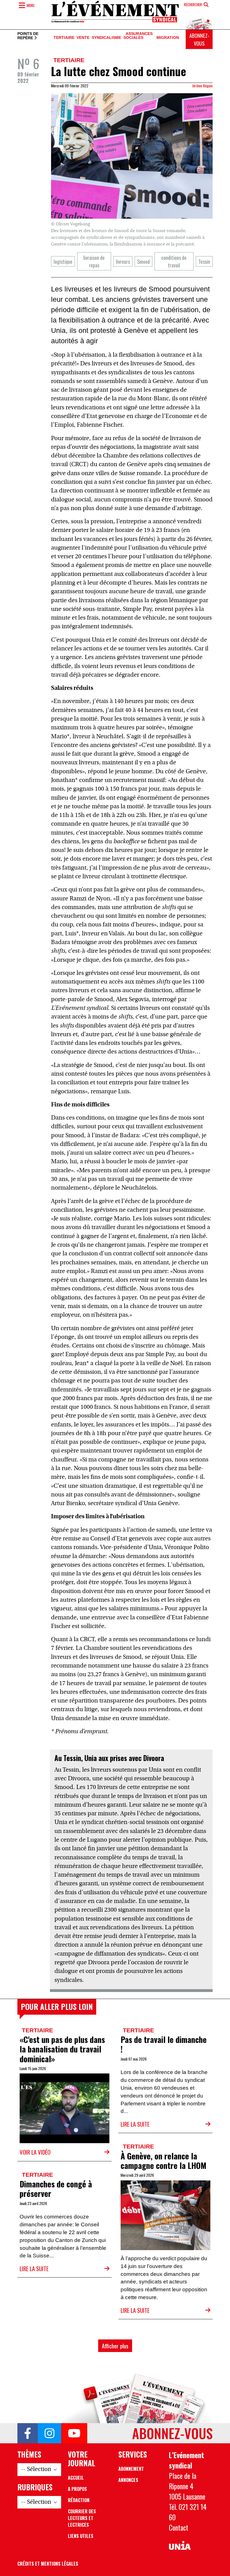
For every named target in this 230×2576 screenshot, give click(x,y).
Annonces (128, 2480)
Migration (168, 38)
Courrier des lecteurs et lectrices (82, 2518)
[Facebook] (28, 2433)
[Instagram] (50, 2433)
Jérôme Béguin (202, 86)
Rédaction (79, 2500)
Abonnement (131, 2469)
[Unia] (180, 2546)
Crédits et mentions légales (48, 2564)
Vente (83, 38)
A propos (77, 2489)
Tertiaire (64, 38)
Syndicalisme (106, 38)
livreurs (123, 261)
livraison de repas (94, 261)
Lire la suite (135, 2124)
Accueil (76, 2478)
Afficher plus (115, 2346)
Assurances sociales (138, 36)
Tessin (204, 261)
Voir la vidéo (35, 2152)
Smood (143, 261)
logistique (63, 261)
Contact (179, 2528)
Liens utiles (81, 2536)
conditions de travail (174, 261)
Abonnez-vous (199, 39)
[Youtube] (74, 2433)
